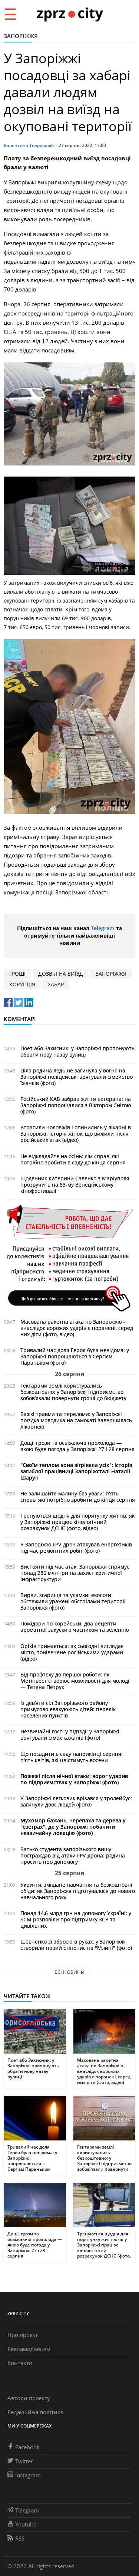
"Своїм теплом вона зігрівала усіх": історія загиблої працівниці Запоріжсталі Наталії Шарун (76, 1471)
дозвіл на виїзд (61, 974)
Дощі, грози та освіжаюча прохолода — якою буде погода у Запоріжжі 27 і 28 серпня (77, 1446)
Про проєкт (23, 2335)
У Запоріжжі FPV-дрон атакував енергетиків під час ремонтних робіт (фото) (76, 1548)
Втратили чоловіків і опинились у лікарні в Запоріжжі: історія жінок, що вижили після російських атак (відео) (76, 1134)
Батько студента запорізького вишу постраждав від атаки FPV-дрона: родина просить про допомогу (73, 1855)
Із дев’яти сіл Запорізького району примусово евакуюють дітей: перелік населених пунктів (68, 1709)
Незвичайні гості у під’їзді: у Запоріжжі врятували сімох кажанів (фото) (70, 1734)
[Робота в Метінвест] (69, 1258)
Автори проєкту (29, 2398)
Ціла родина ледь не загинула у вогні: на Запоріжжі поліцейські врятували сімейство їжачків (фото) (77, 1077)
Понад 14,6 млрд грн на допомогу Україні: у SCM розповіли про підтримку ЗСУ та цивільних (76, 1919)
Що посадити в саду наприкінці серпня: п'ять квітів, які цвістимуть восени (72, 1757)
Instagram (28, 2475)
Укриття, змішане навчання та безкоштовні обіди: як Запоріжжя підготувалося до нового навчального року (78, 1891)
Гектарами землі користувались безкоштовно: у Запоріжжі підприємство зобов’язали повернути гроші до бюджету (73, 1392)
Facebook (27, 2447)
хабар (56, 984)
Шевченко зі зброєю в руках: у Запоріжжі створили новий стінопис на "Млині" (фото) (76, 1945)
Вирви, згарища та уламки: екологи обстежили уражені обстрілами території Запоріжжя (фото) (73, 1601)
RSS (20, 2538)
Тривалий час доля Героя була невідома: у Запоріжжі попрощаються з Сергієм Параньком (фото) (75, 1356)
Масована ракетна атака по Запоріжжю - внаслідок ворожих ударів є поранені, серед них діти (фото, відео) (77, 1328)
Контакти (20, 2363)
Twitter (24, 2461)
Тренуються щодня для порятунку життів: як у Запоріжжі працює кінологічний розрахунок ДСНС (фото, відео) (77, 1522)
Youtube (26, 2524)
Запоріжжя (21, 36)
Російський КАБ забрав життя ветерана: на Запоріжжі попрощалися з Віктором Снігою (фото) (76, 1105)
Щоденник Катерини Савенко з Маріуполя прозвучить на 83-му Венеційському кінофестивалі (75, 1185)
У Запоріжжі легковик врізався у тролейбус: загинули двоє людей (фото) (76, 1801)
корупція (22, 984)
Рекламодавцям (29, 2349)
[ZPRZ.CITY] (70, 14)
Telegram (103, 928)
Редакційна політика (35, 2412)
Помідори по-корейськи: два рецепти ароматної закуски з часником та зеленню (75, 1627)
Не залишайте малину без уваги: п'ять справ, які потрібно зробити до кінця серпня (78, 1497)
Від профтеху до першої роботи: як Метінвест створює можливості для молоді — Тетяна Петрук (75, 1681)
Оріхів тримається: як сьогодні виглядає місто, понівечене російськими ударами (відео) (72, 1652)
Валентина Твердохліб (29, 145)
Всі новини (69, 1972)
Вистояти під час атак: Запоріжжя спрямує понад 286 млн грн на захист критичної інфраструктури (75, 1573)
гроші (17, 974)
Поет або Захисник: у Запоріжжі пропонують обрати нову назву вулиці (77, 1051)
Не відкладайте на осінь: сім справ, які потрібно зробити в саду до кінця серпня (73, 1159)
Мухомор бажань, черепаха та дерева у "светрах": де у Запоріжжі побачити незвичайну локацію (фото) (73, 1827)
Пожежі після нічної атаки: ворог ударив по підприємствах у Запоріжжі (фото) (74, 1779)
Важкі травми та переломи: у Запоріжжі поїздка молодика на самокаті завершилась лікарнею (76, 1420)
